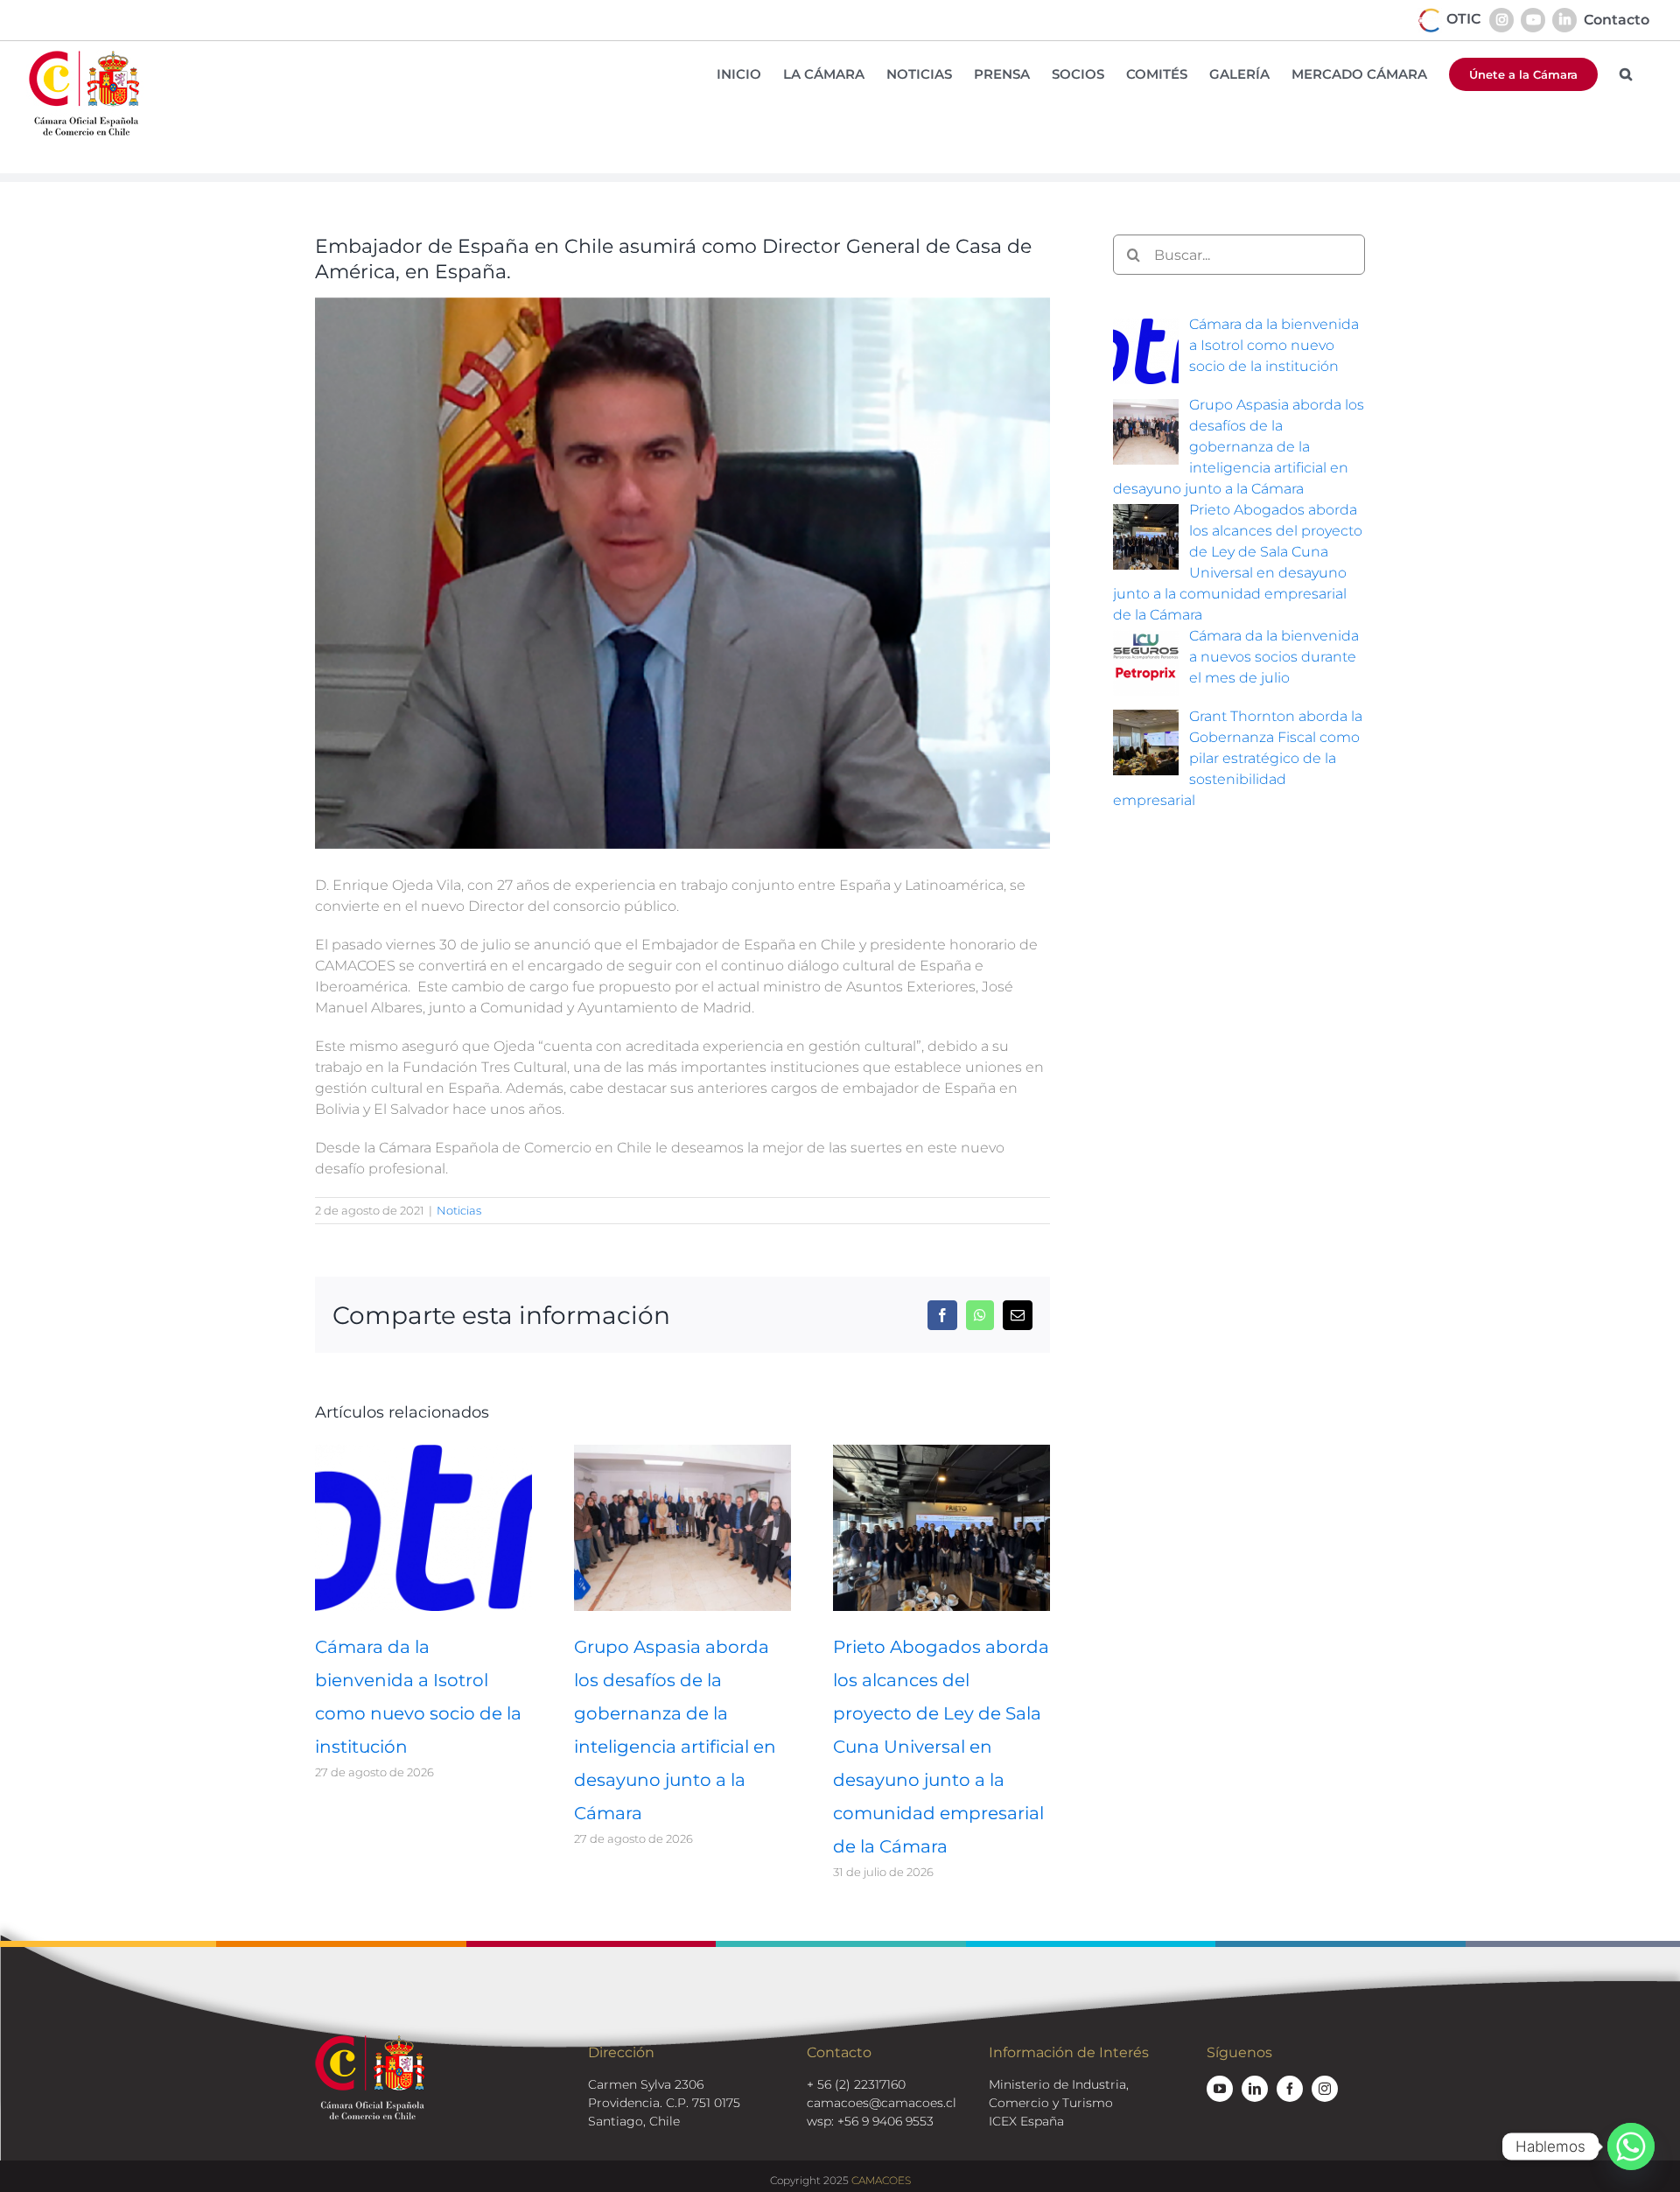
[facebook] (1290, 2089)
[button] (1626, 74)
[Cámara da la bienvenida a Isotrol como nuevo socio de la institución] (423, 1453)
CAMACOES (881, 2180)
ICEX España (1026, 2121)
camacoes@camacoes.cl (882, 2103)
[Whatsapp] (1631, 2146)
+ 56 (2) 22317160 (856, 2084)
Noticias (459, 1210)
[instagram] (1325, 2089)
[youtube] (1220, 2089)
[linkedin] (1255, 2089)
